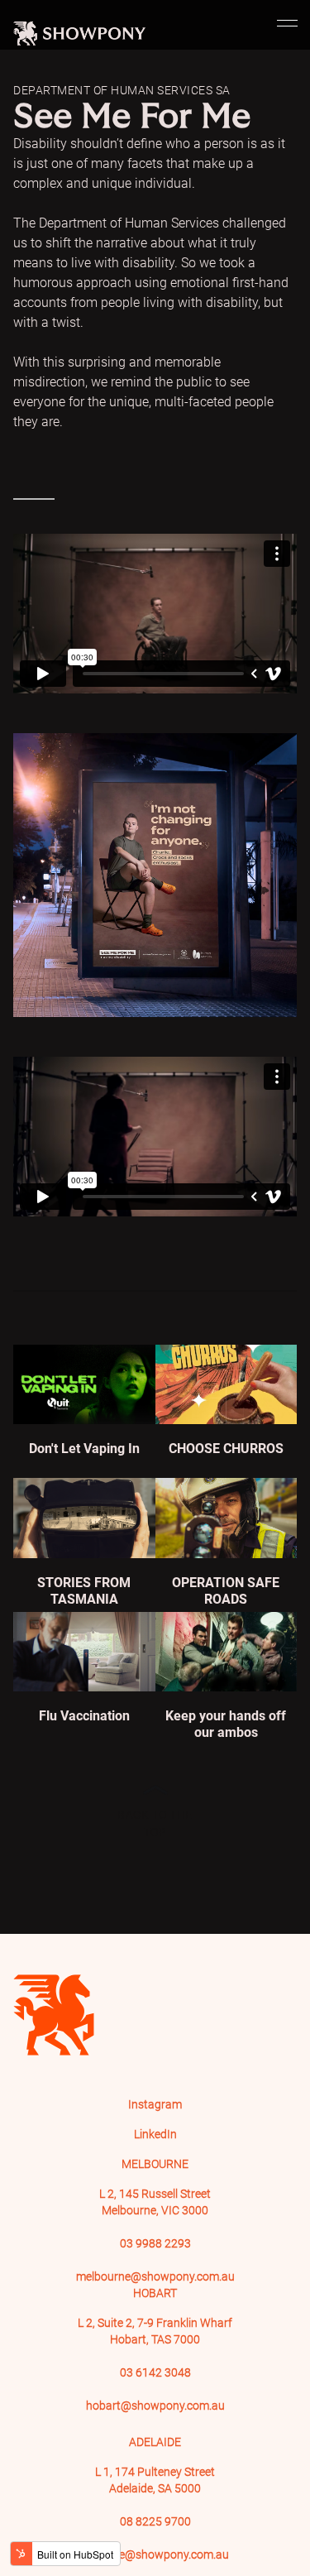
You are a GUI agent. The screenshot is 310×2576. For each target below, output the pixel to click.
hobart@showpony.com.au (155, 2406)
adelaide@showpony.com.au (155, 2554)
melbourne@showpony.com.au (155, 2276)
